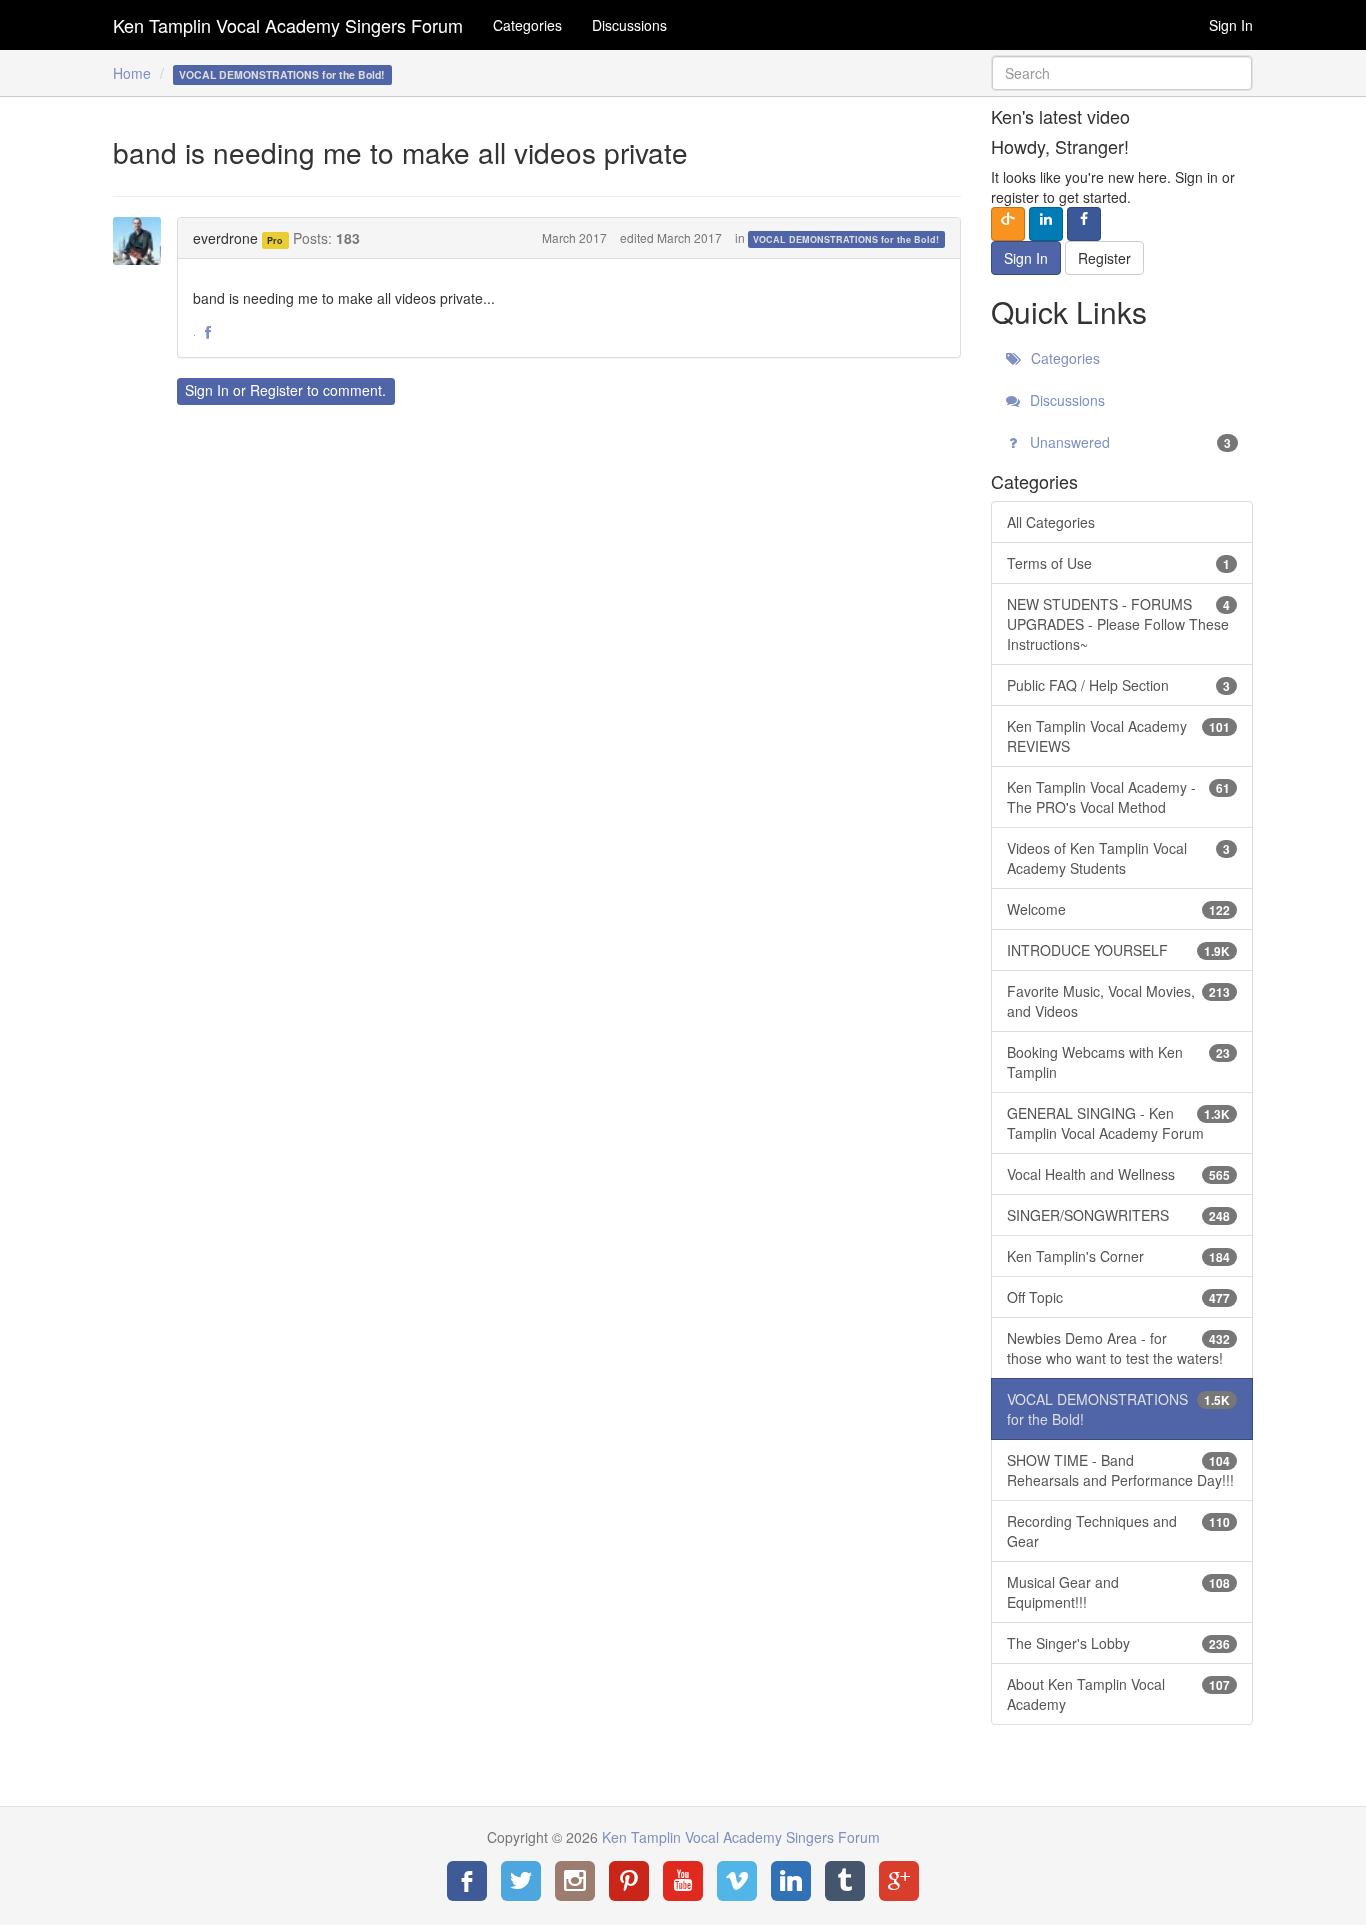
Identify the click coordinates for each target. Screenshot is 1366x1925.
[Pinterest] (629, 1881)
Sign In (1231, 25)
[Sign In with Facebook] (1084, 224)
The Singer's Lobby (1119, 1643)
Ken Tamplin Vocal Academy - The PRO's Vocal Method (1119, 797)
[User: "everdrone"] (143, 241)
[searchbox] (1122, 73)
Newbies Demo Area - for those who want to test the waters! (1119, 1348)
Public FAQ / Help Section (1119, 685)
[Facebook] (467, 1881)
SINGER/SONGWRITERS (1119, 1215)
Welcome (1119, 909)
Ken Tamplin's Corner (1119, 1256)
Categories (527, 25)
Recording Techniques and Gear (1119, 1531)
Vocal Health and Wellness (1119, 1174)
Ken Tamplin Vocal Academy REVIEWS (1119, 736)
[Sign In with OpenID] (1008, 224)
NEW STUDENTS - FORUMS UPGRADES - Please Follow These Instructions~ (1119, 624)
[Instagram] (575, 1881)
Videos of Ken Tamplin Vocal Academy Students (1119, 858)
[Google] (899, 1881)
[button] (208, 333)
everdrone (225, 238)
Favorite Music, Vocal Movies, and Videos (1119, 1001)
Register (276, 390)
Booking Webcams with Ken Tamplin (1119, 1062)
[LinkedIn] (791, 1881)
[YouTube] (683, 1881)
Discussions (629, 25)
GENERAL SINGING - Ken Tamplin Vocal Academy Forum (1119, 1123)
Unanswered (1129, 442)
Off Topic (1119, 1297)
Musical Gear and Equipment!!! (1119, 1592)
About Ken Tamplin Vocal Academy (1119, 1694)
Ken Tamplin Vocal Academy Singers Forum (288, 25)
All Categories (1051, 522)
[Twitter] (521, 1881)
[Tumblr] (845, 1881)
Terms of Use (1119, 563)
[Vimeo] (737, 1881)
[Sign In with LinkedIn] (1046, 224)
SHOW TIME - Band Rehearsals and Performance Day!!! (1120, 1470)
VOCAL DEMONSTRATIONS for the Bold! (846, 239)
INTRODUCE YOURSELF (1119, 950)
